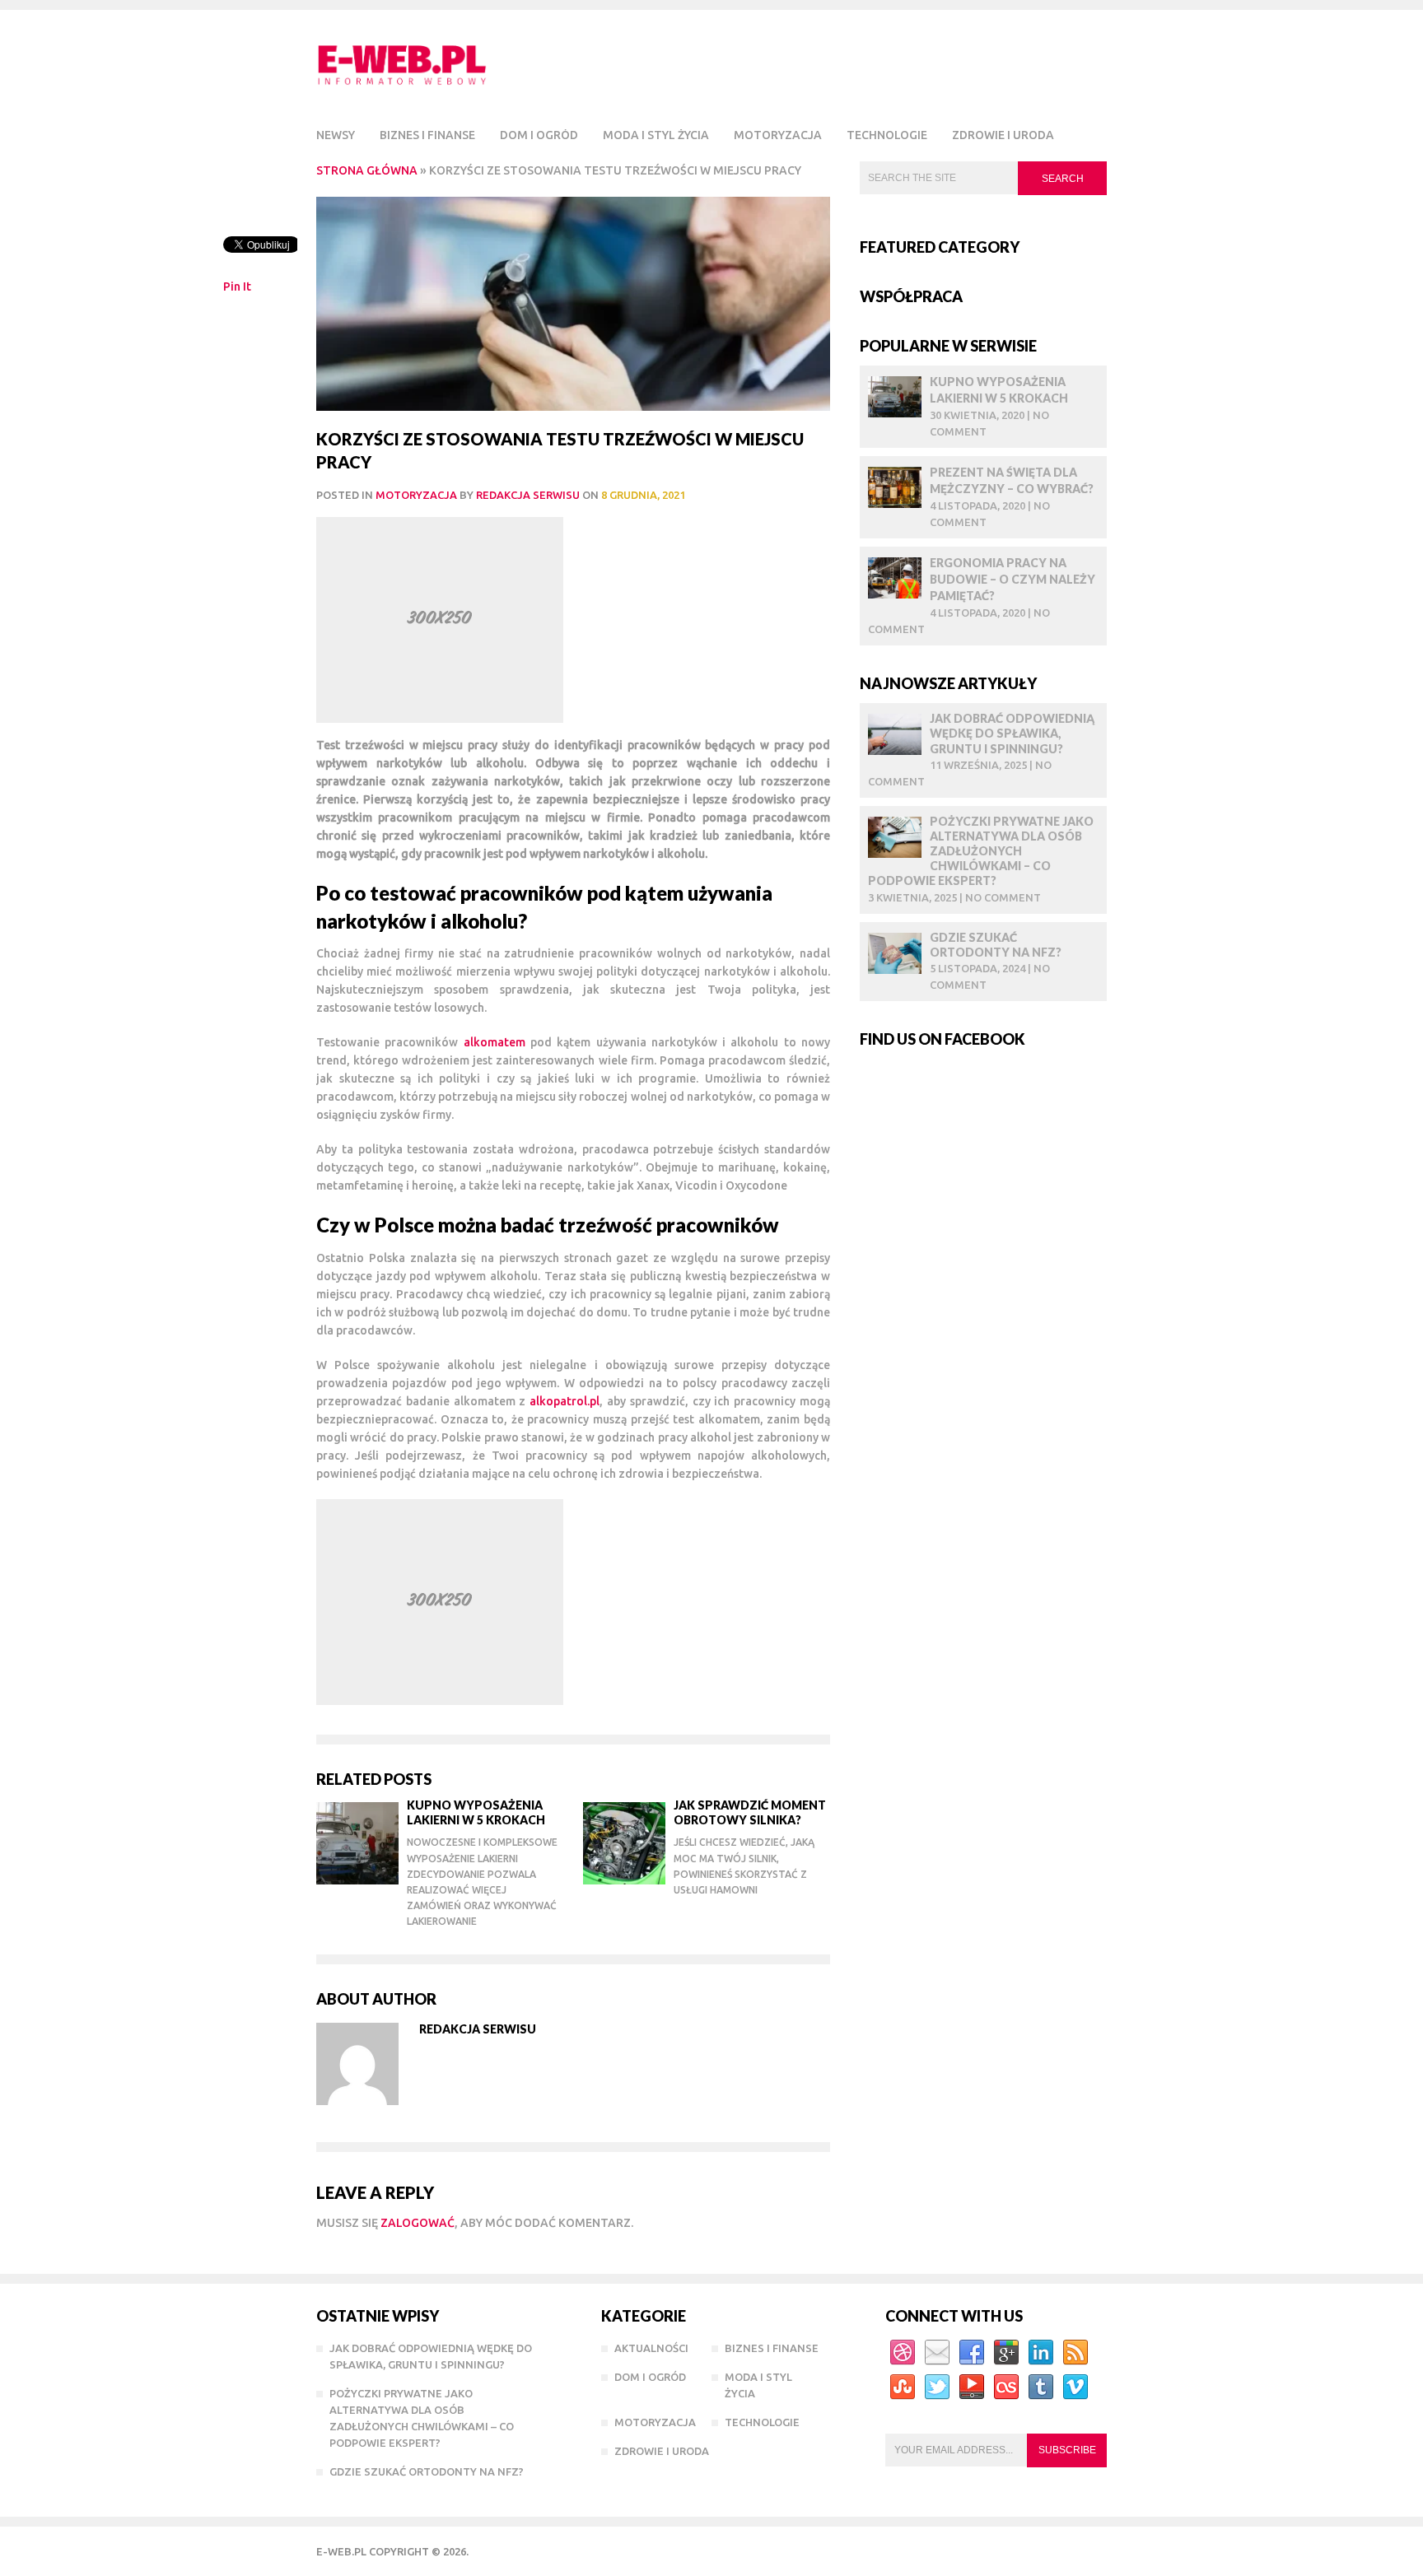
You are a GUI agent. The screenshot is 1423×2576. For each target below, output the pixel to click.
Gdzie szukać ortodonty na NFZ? (996, 945)
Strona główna (367, 170)
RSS (1075, 2353)
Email (937, 2353)
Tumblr (1041, 2387)
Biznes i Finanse (427, 135)
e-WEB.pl (341, 2551)
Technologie (887, 135)
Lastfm (1006, 2387)
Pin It (237, 286)
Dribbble (903, 2353)
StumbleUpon (903, 2387)
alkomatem (495, 1042)
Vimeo (1075, 2387)
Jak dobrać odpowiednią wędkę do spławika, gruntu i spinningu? (1012, 733)
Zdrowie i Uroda (1003, 135)
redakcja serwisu (528, 495)
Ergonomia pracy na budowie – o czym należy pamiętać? (1012, 579)
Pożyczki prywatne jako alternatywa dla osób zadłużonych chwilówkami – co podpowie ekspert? (981, 851)
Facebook (972, 2353)
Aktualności (651, 2348)
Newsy (336, 135)
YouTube (972, 2387)
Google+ (1006, 2353)
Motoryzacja (778, 135)
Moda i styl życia (656, 135)
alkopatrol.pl (565, 1401)
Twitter (937, 2387)
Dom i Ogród (539, 135)
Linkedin (1041, 2353)
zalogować (418, 2223)
